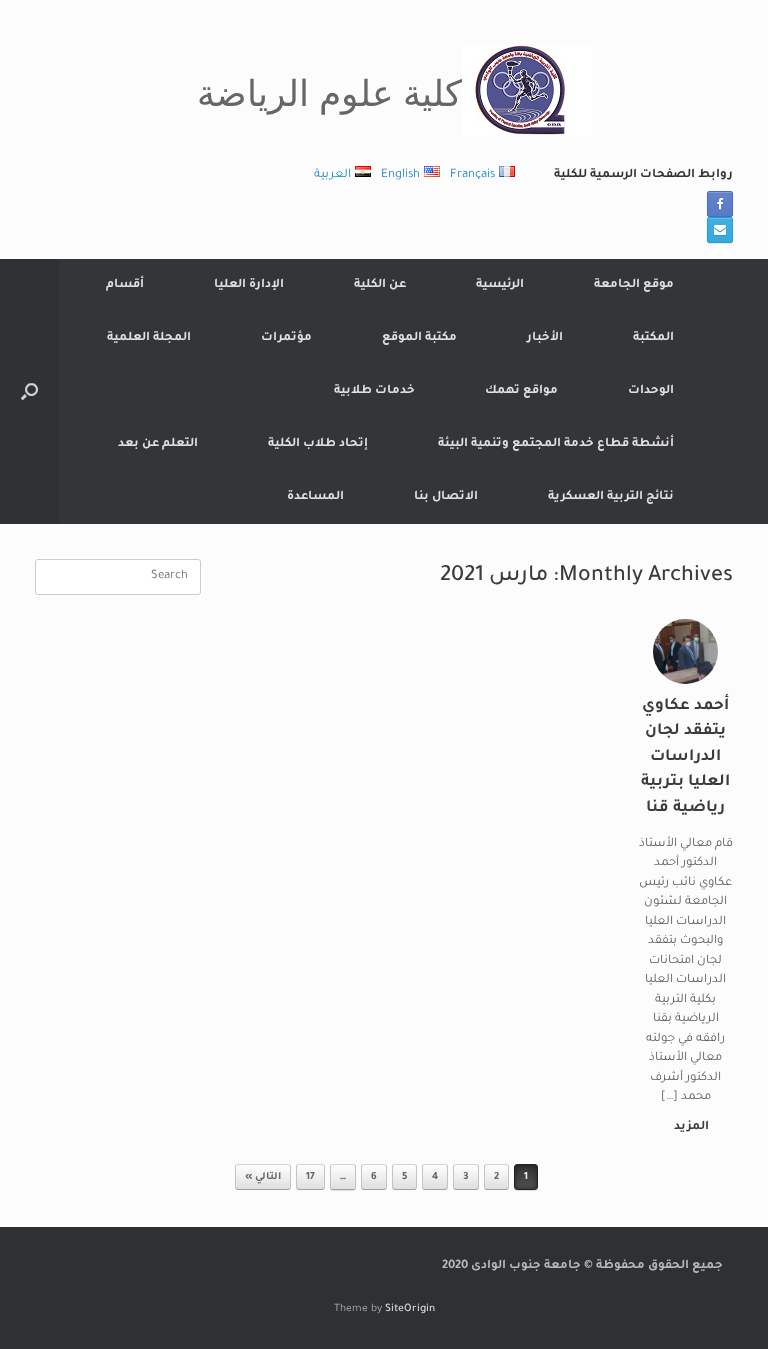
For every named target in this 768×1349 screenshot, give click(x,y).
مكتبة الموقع (419, 338)
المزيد (690, 1127)
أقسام (125, 285)
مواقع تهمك (521, 391)
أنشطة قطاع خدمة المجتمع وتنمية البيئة (556, 444)
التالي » (263, 1177)
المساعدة (315, 497)
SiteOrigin (410, 1309)
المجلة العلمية (149, 338)
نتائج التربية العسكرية (611, 497)
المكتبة (653, 338)
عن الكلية (380, 285)
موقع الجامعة (634, 285)
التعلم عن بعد (158, 444)
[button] (29, 391)
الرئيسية (500, 285)
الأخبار (545, 338)
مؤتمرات (286, 338)
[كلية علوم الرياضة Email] (720, 230)
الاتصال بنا (446, 497)
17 (310, 1177)
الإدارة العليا (249, 285)
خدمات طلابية (374, 391)
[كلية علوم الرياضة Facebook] (720, 204)
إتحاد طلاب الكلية (318, 444)
